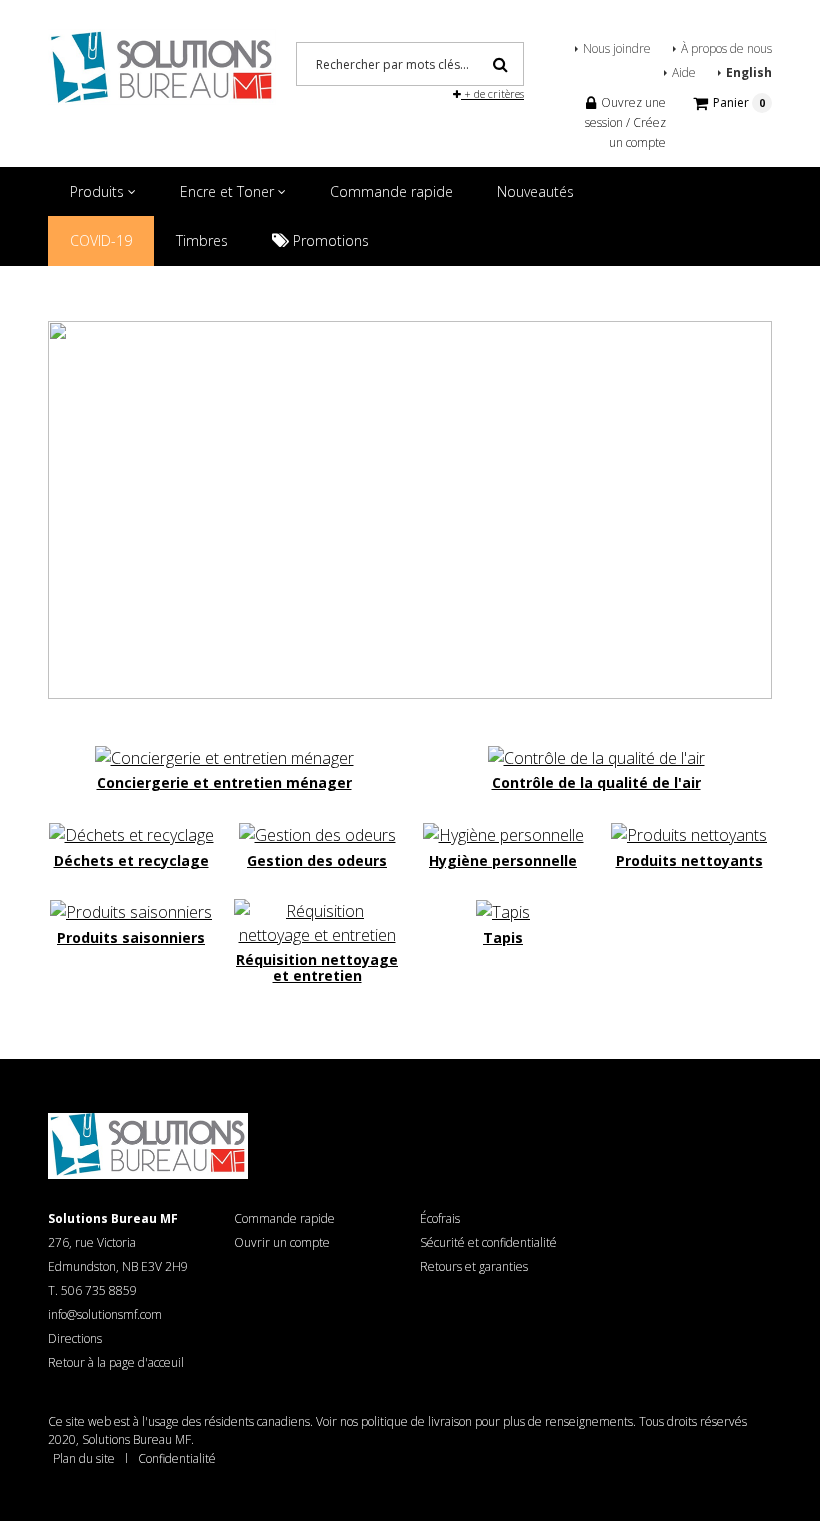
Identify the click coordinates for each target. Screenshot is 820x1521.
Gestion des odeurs (317, 860)
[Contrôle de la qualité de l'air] (596, 756)
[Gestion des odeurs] (317, 833)
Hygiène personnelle (503, 860)
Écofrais (440, 1218)
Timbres (202, 240)
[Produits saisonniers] (131, 911)
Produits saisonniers (131, 937)
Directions (75, 1338)
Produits (99, 191)
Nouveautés (535, 191)
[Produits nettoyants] (689, 833)
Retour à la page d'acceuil (116, 1362)
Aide (684, 72)
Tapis (503, 937)
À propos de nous (726, 48)
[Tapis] (503, 911)
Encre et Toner (229, 191)
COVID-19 (101, 240)
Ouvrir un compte (282, 1242)
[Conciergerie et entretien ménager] (224, 756)
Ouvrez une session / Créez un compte (625, 122)
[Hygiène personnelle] (503, 833)
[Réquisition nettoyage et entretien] (317, 921)
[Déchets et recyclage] (131, 833)
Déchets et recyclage (131, 860)
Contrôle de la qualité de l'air (596, 782)
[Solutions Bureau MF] (162, 65)
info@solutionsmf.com (105, 1314)
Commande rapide (391, 191)
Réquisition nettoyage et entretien (317, 967)
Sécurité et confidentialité (488, 1242)
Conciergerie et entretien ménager (224, 782)
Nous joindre (617, 48)
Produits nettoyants (689, 860)
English (749, 72)
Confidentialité (177, 1458)
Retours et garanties (474, 1266)
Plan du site (84, 1458)
